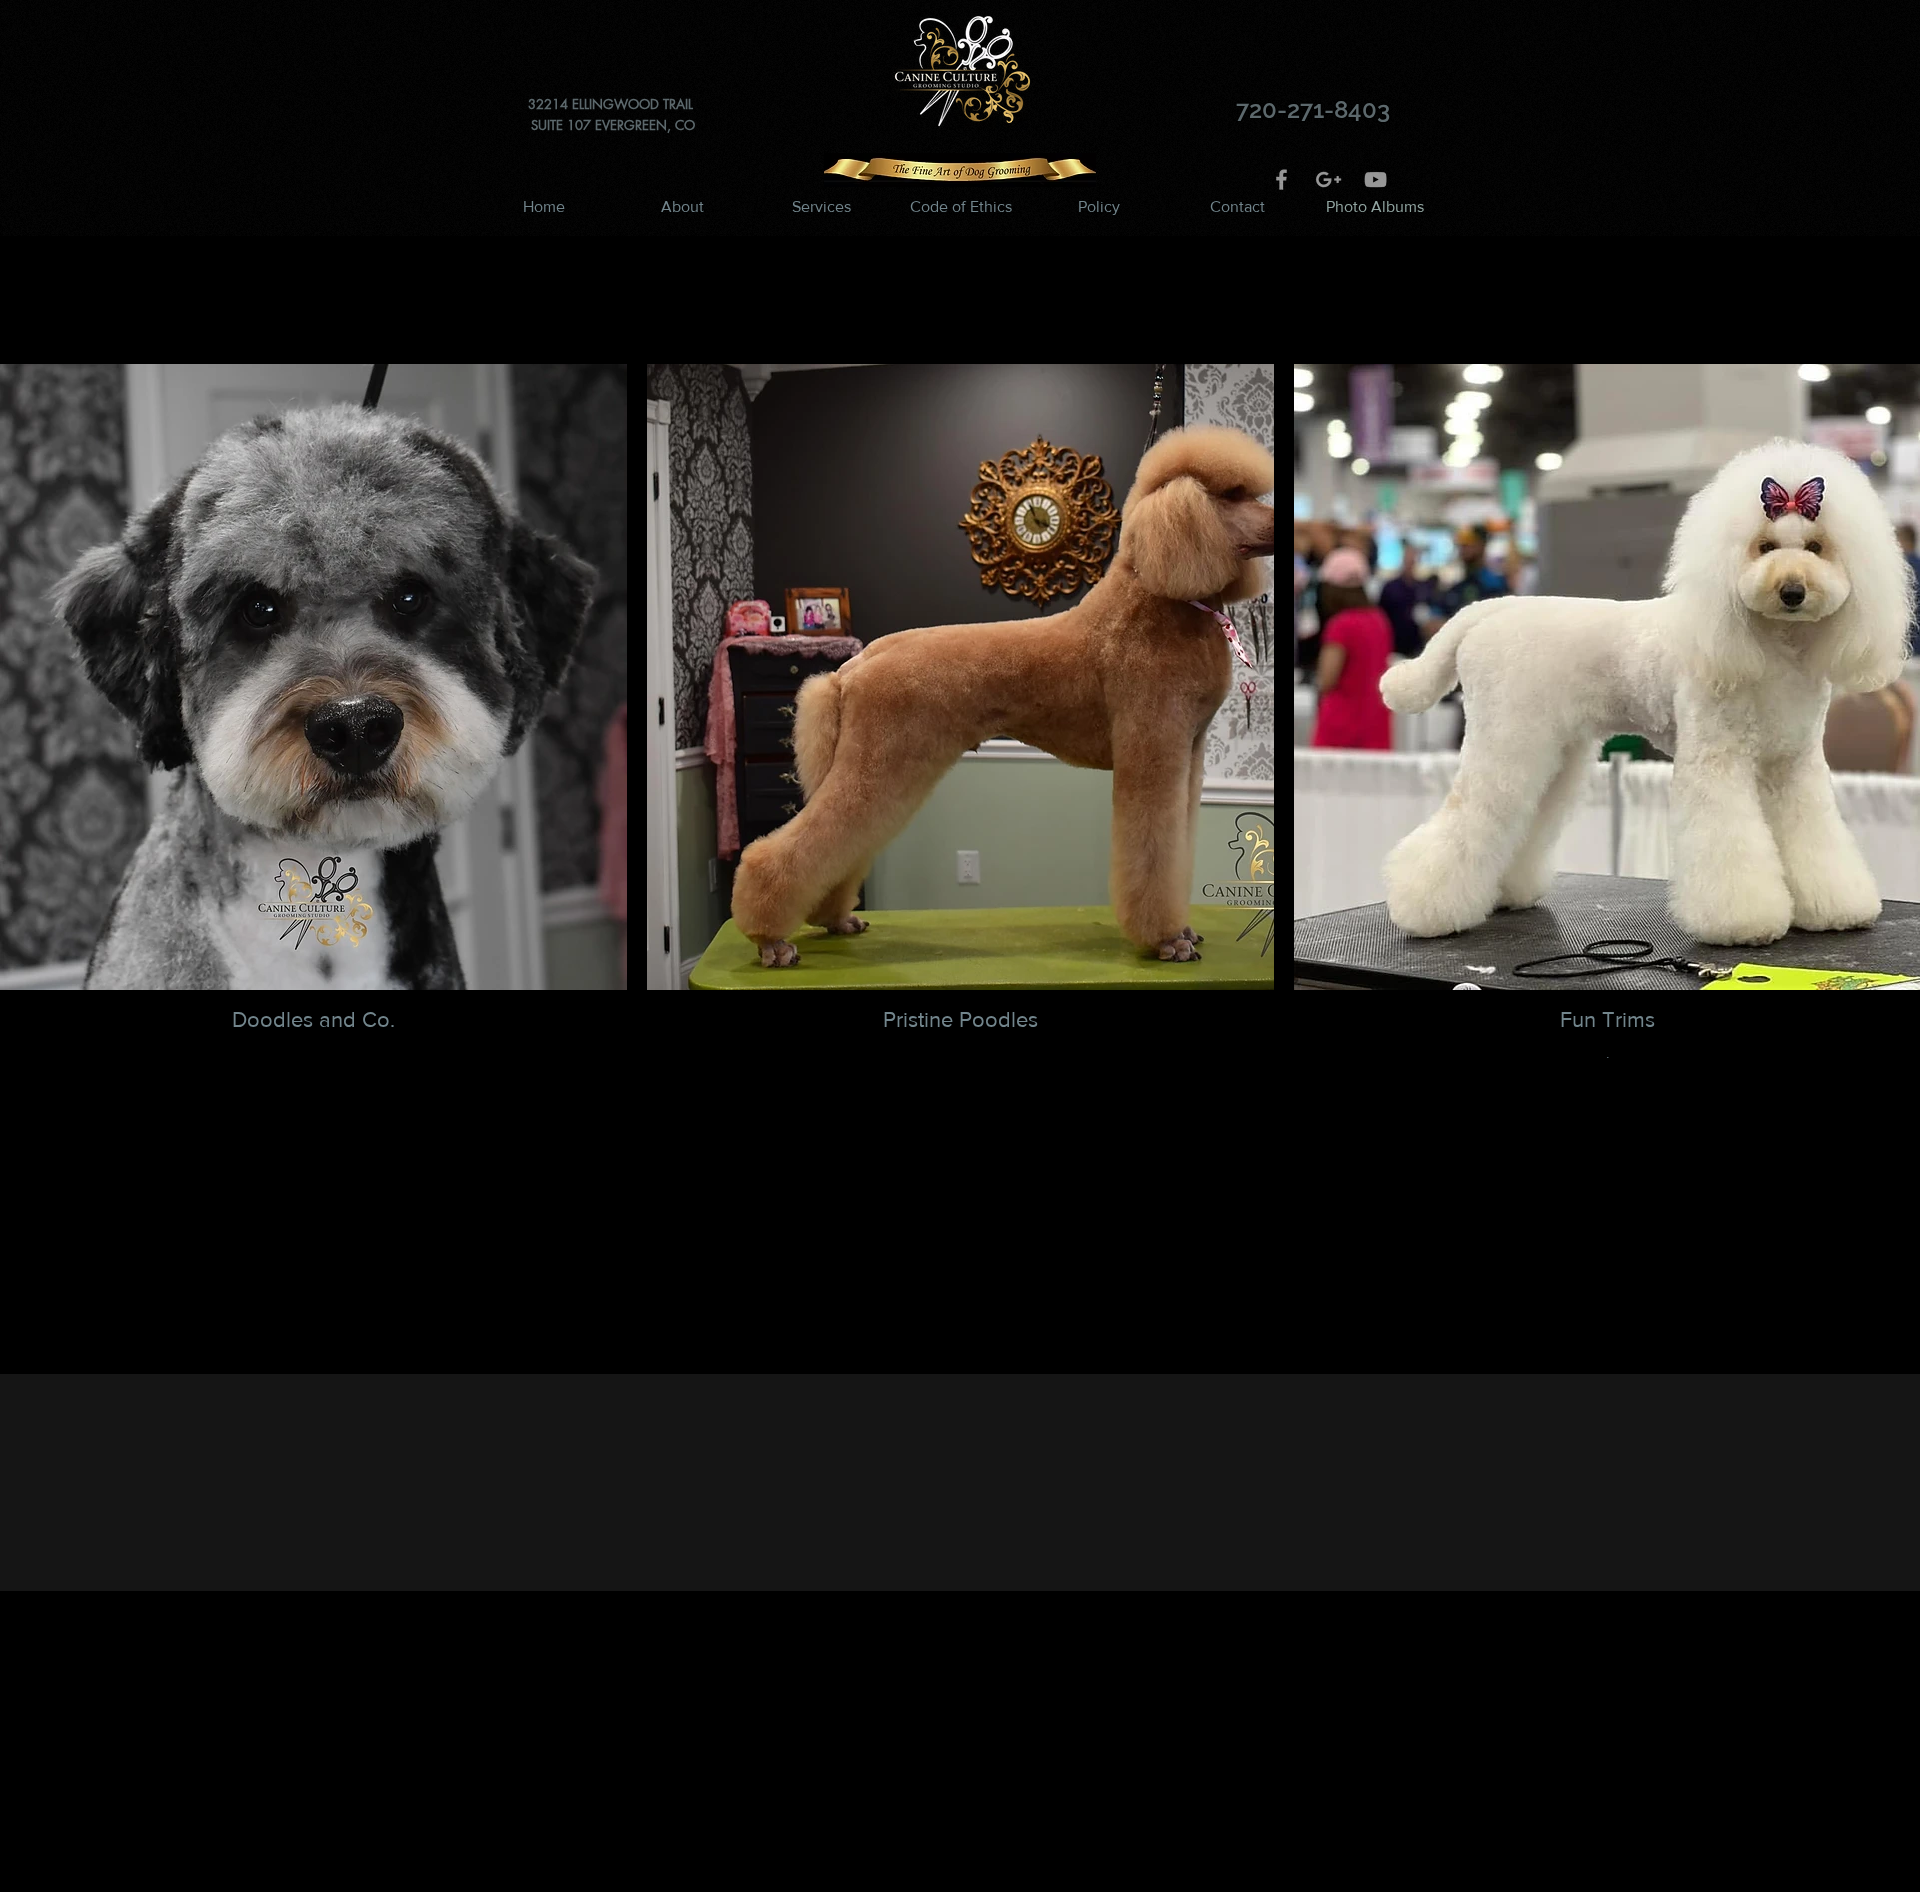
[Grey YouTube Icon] (1375, 179)
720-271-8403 (1313, 109)
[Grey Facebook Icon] (1281, 179)
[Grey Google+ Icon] (1328, 179)
